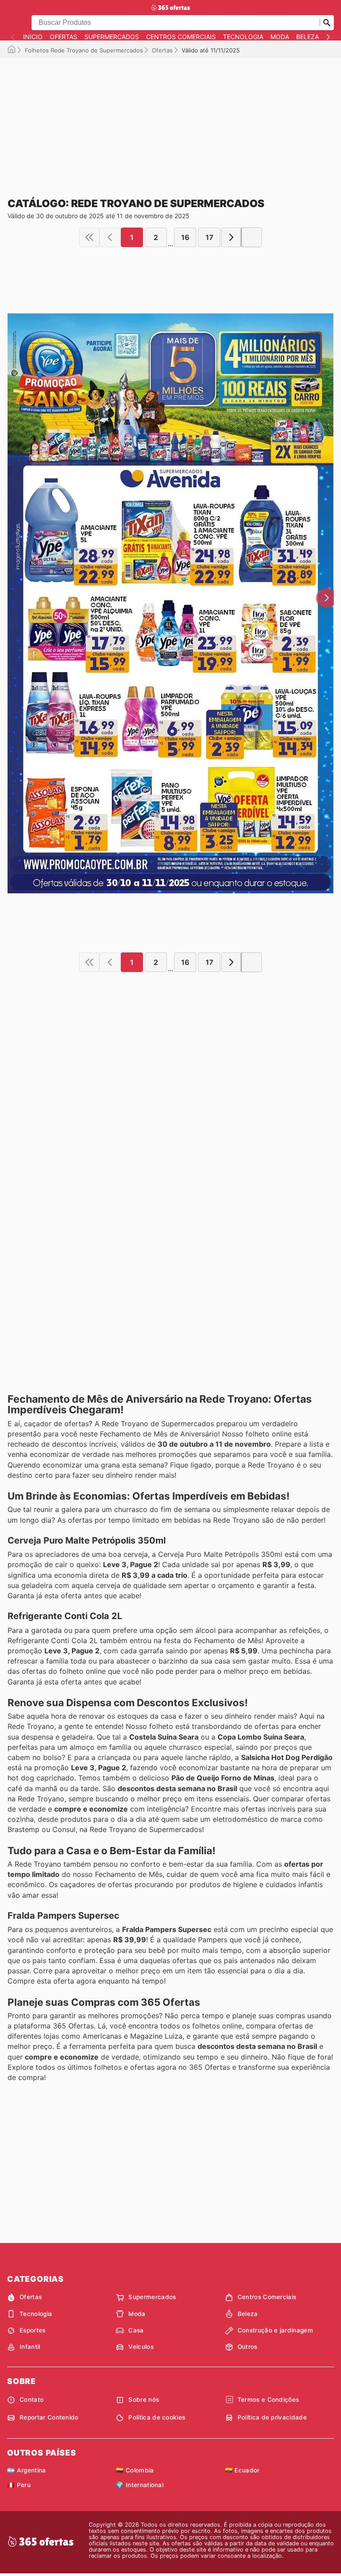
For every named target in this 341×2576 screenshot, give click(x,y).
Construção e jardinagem (275, 2330)
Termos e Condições (268, 2400)
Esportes (33, 2330)
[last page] (252, 237)
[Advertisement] (170, 120)
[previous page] (110, 237)
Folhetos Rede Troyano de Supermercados (84, 50)
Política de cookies (157, 2417)
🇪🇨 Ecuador (242, 2470)
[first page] (89, 237)
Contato (32, 2400)
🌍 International (140, 2485)
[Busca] (327, 23)
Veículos (141, 2347)
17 (209, 237)
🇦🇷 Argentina (27, 2470)
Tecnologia (243, 37)
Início (33, 37)
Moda (280, 37)
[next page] (231, 237)
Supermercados (112, 37)
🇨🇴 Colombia (135, 2470)
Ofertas (63, 37)
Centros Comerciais (181, 37)
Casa (136, 2330)
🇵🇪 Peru (19, 2485)
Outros (248, 2347)
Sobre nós (144, 2400)
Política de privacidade (272, 2417)
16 (185, 237)
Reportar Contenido (49, 2417)
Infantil (30, 2347)
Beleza (307, 37)
